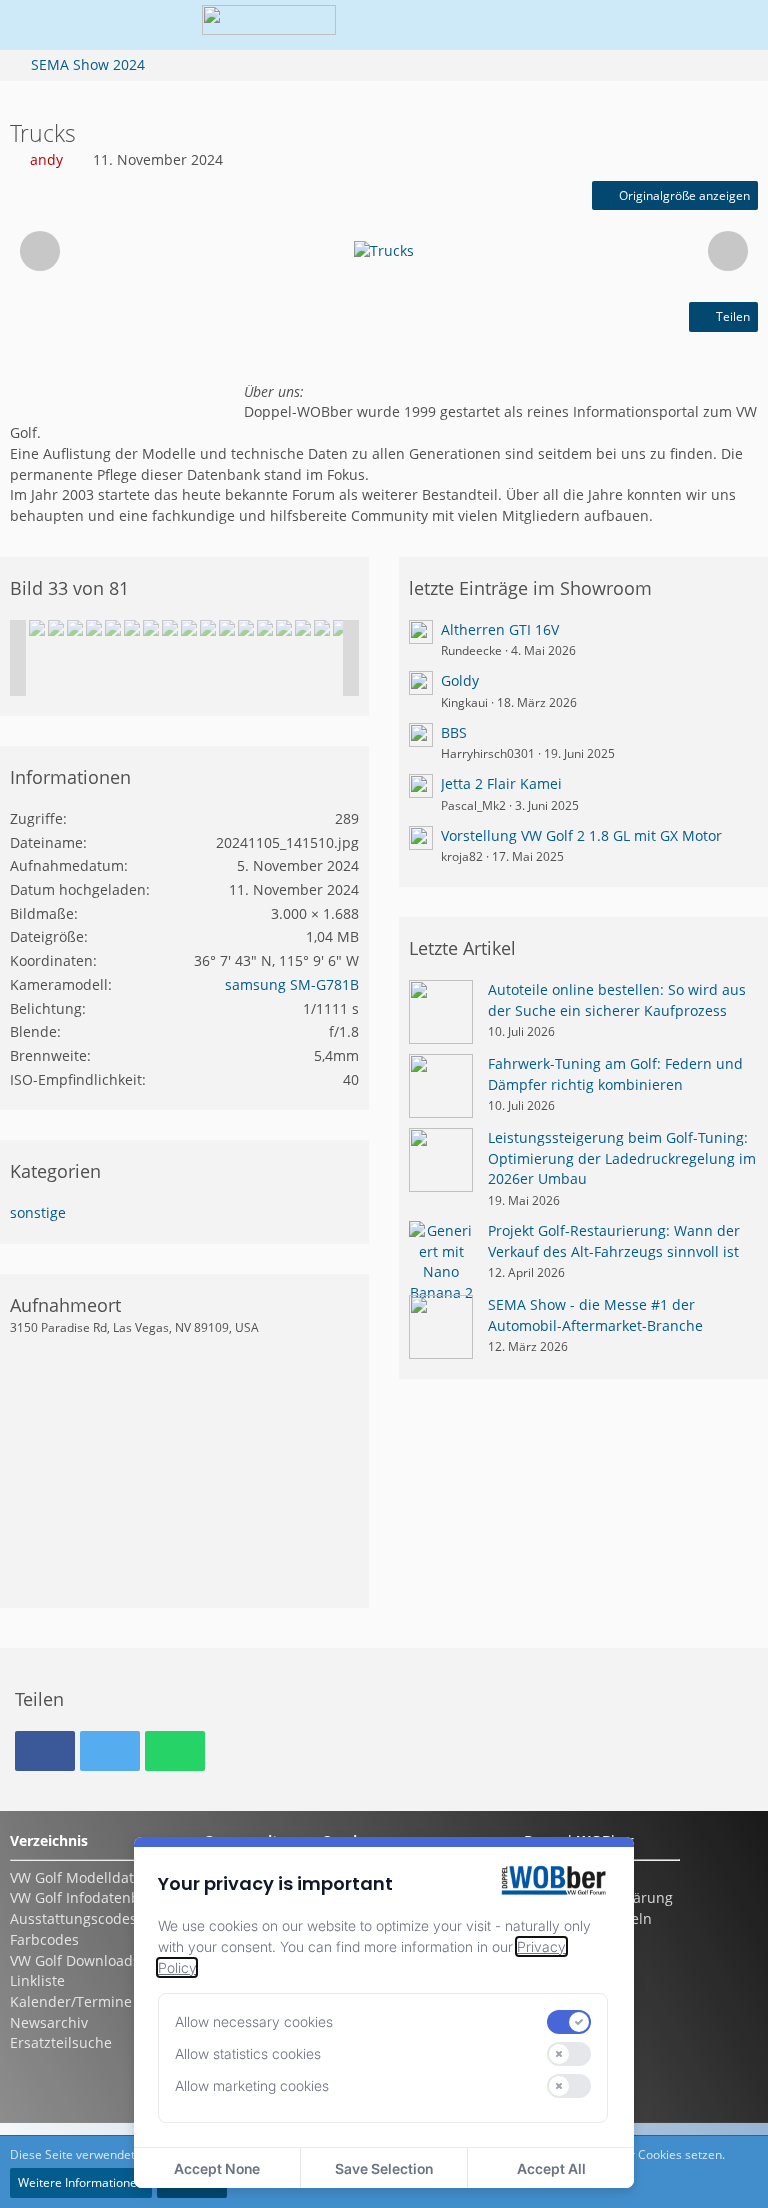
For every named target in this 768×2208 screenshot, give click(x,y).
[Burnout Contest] (208, 628)
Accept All (551, 2168)
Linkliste (37, 1980)
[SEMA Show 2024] (37, 628)
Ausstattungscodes (73, 1918)
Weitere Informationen (81, 2182)
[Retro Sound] (322, 628)
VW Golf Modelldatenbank (97, 1877)
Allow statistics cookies (248, 2053)
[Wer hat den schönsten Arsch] (56, 628)
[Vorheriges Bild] (40, 251)
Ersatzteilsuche (61, 2042)
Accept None (217, 2168)
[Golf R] (246, 628)
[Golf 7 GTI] (341, 628)
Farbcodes (44, 1939)
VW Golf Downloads (75, 1960)
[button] (622, 25)
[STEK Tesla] (227, 628)
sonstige (38, 1212)
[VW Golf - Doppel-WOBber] (269, 25)
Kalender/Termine (71, 2001)
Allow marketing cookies (252, 2085)
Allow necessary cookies (254, 2021)
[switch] (569, 2022)
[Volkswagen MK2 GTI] (75, 628)
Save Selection (384, 2168)
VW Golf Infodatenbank (87, 1897)
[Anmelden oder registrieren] (672, 25)
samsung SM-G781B (292, 984)
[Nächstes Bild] (728, 251)
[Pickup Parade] (189, 628)
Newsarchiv (49, 2022)
